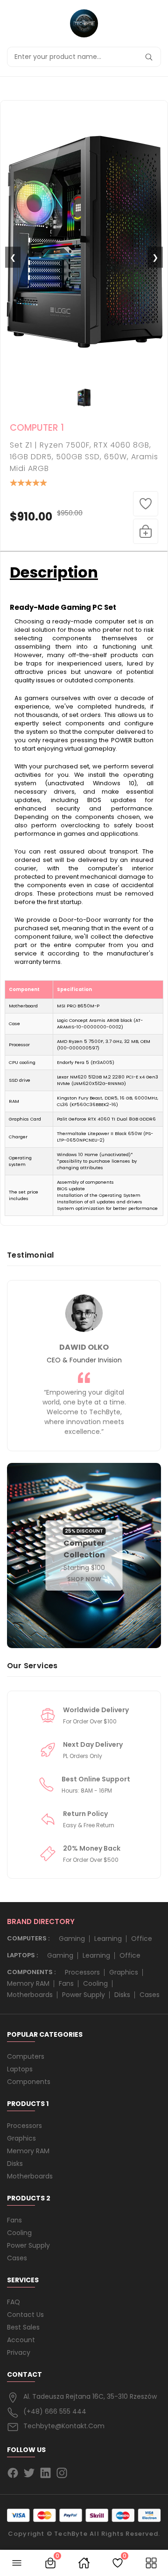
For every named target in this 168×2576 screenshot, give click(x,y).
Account (21, 2340)
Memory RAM (28, 1983)
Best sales (23, 2327)
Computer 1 (37, 428)
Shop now (84, 1579)
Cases (150, 1995)
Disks (122, 1995)
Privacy (19, 2352)
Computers (26, 2056)
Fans (66, 1983)
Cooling (95, 1983)
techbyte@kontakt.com (64, 2426)
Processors (82, 1972)
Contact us (25, 2315)
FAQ (14, 2302)
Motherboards (30, 1995)
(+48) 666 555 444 (55, 2411)
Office (142, 1939)
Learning (108, 1939)
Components (29, 2082)
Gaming (72, 1939)
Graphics (124, 1972)
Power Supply (84, 1995)
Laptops (20, 2069)
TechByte (71, 2534)
